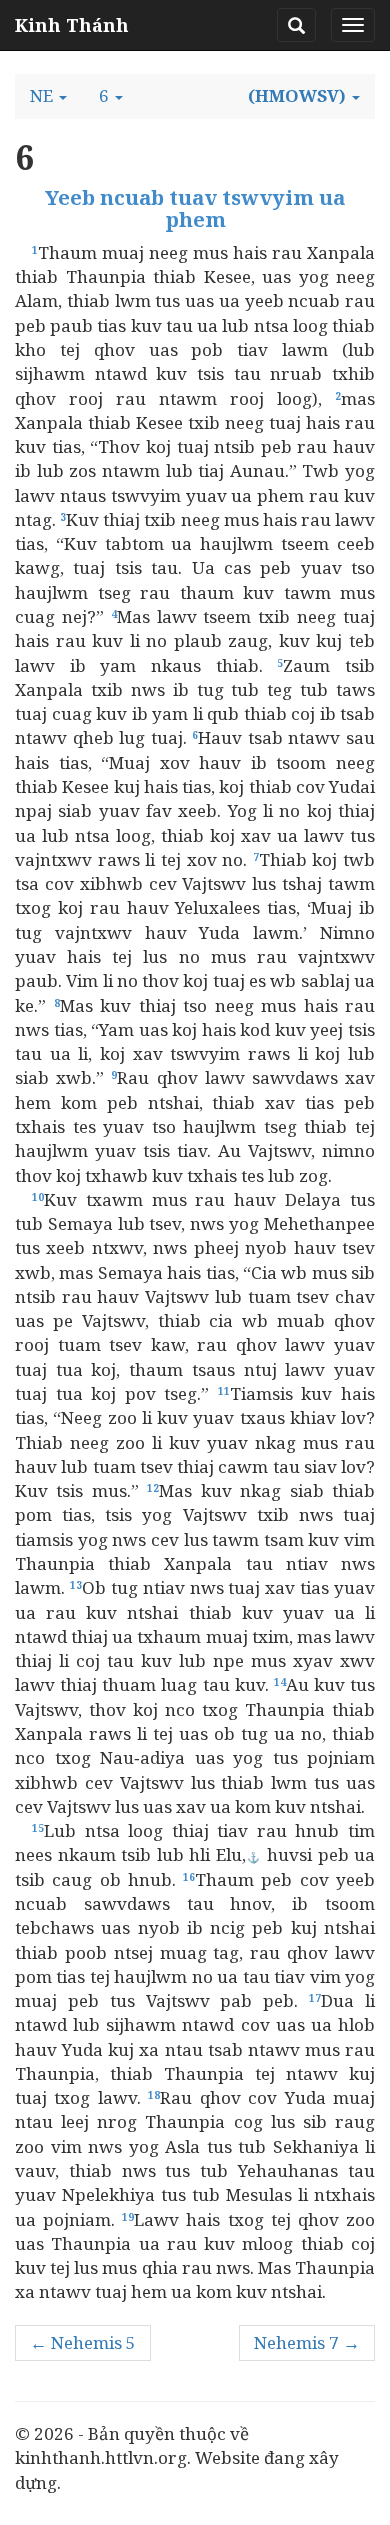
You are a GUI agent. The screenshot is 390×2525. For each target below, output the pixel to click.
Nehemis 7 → (307, 2342)
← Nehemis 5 (83, 2342)
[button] (48, 96)
